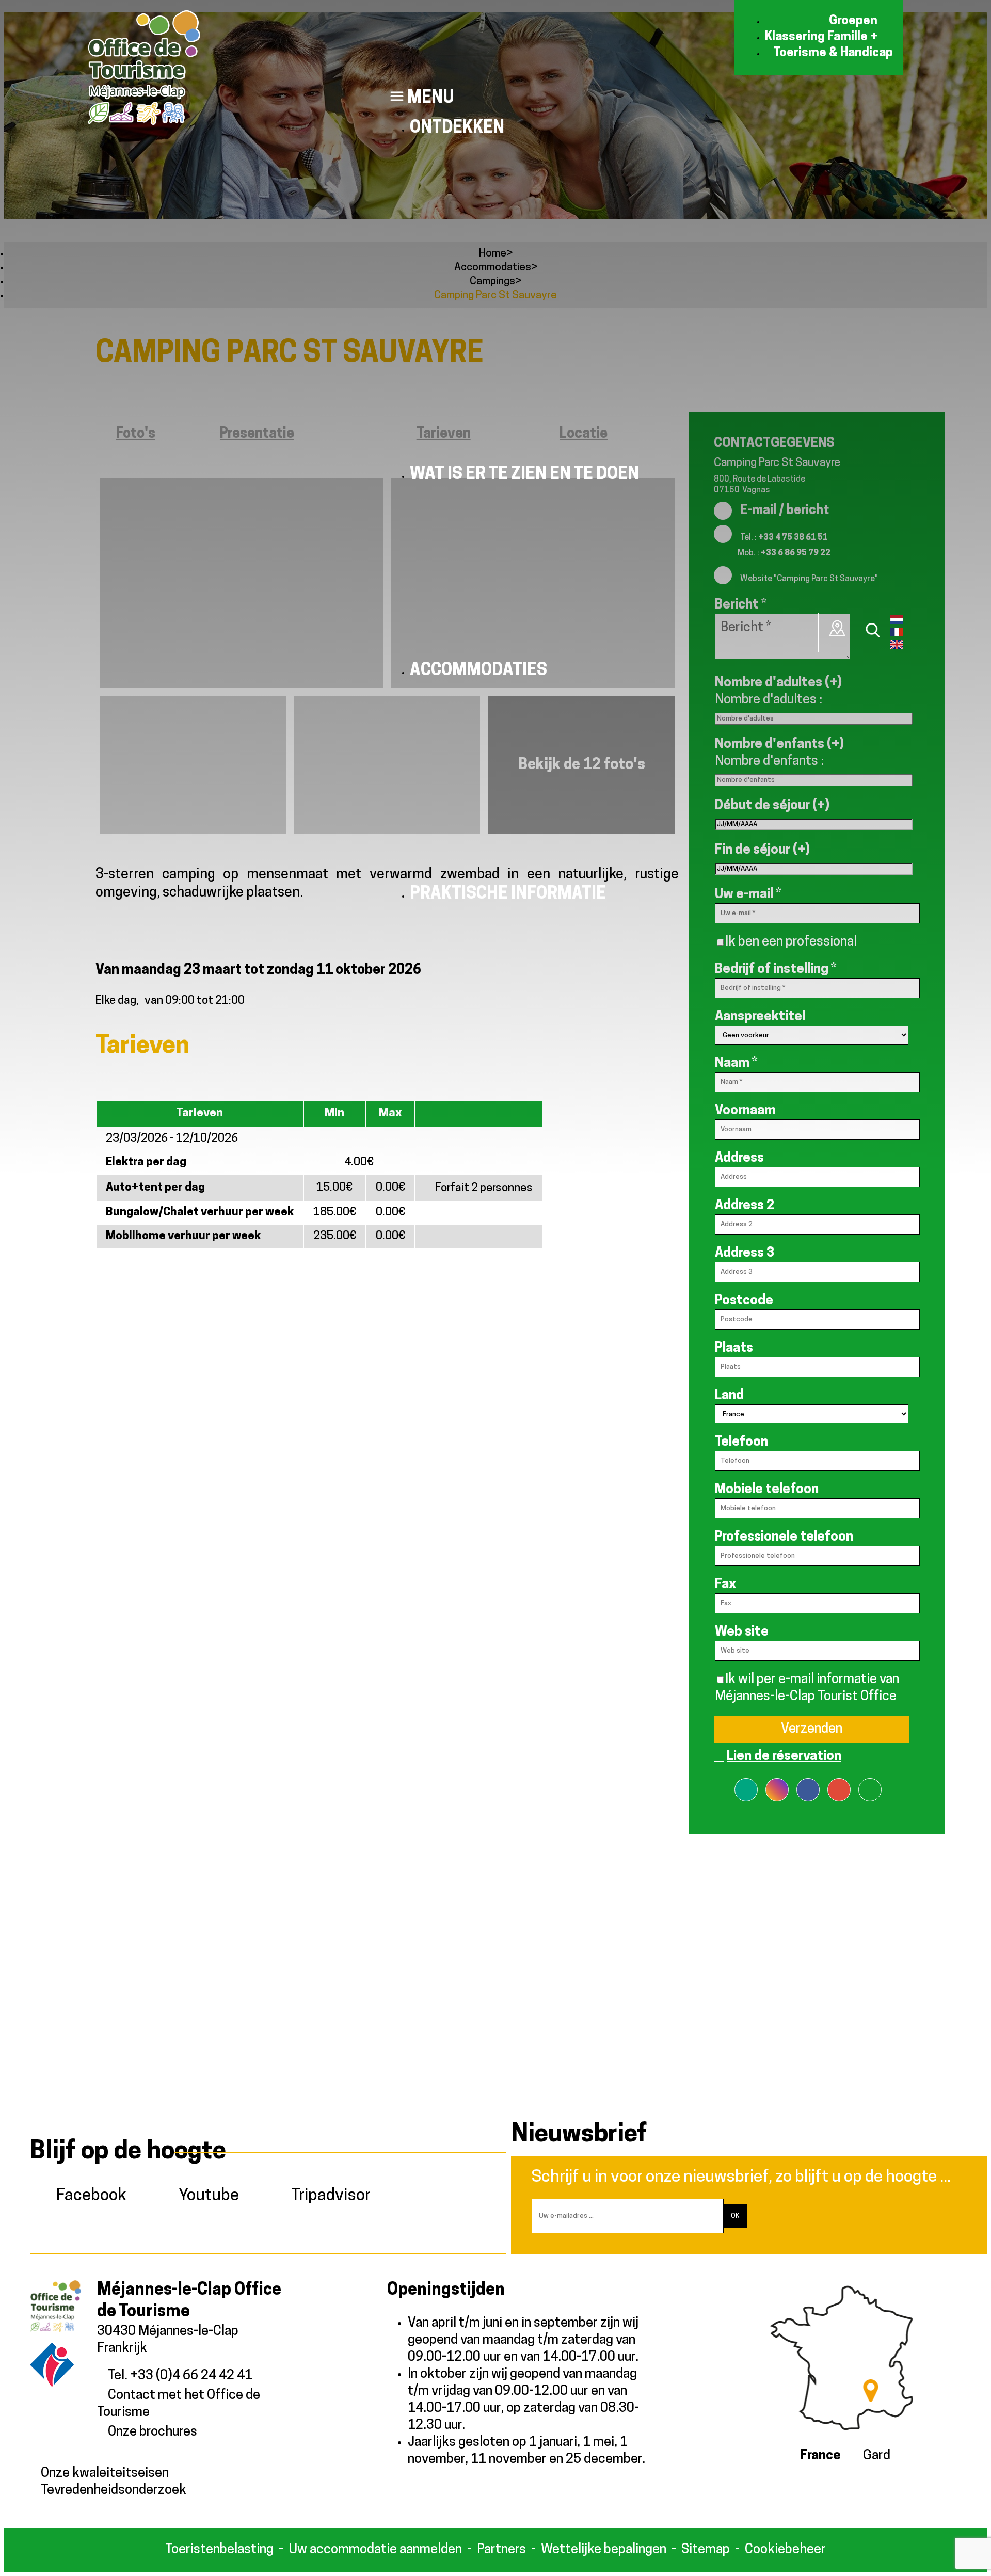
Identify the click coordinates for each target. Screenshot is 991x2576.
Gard (877, 2456)
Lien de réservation (784, 1757)
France (820, 2456)
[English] (897, 647)
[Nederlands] (897, 622)
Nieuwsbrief (579, 2135)
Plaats (734, 1348)
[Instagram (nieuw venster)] (777, 1783)
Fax (725, 1585)
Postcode (744, 1301)
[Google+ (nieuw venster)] (839, 1783)
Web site (742, 1632)
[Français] (897, 634)
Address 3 (745, 1253)
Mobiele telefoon (767, 1490)
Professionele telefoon (784, 1537)
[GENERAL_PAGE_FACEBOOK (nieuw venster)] (808, 1783)
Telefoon (741, 1442)
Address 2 (745, 1206)
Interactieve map (838, 628)
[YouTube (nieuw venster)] (870, 1783)
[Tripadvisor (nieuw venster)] (746, 1783)
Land (729, 1396)
